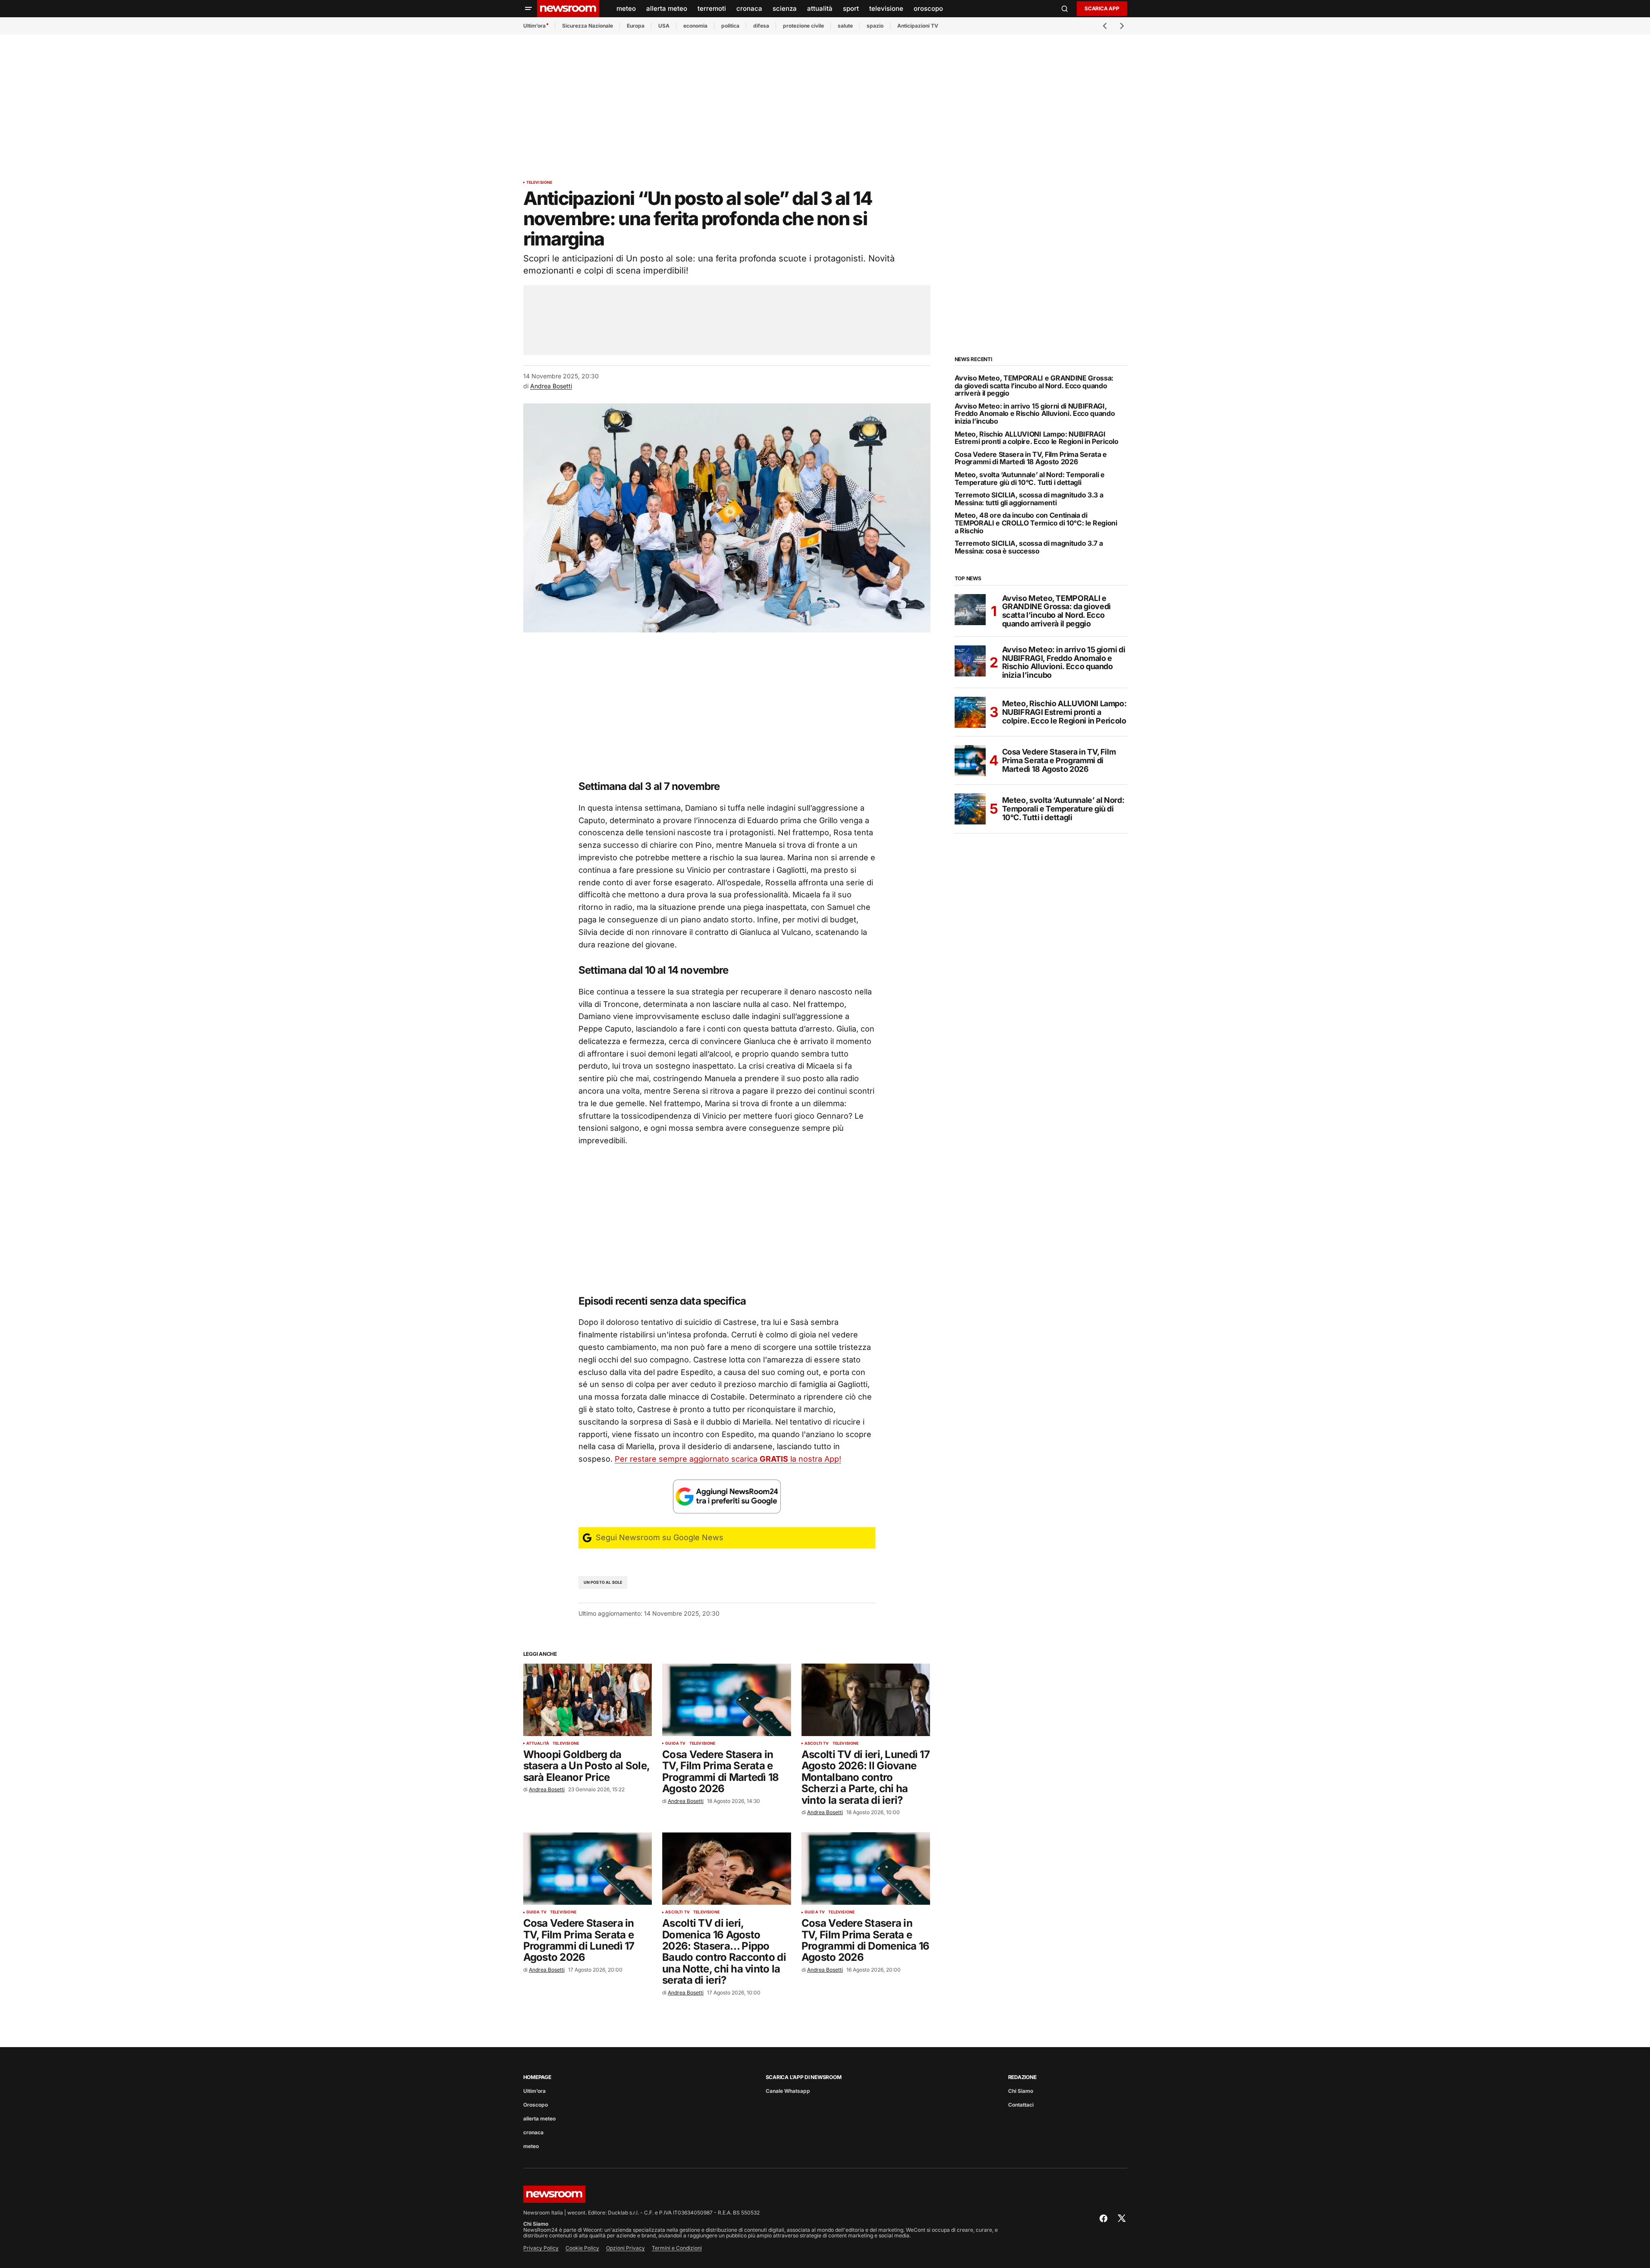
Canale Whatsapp (788, 2091)
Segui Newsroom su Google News (658, 1537)
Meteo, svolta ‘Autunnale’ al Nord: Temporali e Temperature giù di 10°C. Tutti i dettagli (1030, 479)
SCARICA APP (1102, 8)
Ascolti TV (817, 1743)
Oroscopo (536, 2105)
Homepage (537, 2077)
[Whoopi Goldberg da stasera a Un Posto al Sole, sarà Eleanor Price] (588, 1700)
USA (664, 26)
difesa (761, 26)
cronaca (533, 2132)
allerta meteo (539, 2119)
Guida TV (675, 1743)
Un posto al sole (603, 1582)
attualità (538, 1743)
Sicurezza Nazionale (588, 26)
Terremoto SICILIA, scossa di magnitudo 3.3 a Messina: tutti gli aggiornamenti (1029, 499)
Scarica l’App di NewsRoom (804, 2077)
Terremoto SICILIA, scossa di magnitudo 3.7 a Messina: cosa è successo (1029, 547)
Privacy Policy (541, 2248)
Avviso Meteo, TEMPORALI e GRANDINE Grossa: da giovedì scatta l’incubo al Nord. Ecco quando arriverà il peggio (1034, 386)
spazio (875, 26)
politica (730, 26)
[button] (528, 9)
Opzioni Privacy (625, 2248)
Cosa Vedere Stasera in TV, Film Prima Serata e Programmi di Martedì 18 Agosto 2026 (1031, 458)
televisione (539, 182)
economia (695, 26)
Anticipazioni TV (918, 26)
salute (845, 26)
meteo (531, 2146)
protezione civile (803, 26)
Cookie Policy (582, 2248)
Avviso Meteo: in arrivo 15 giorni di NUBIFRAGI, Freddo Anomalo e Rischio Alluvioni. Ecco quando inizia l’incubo (1035, 414)
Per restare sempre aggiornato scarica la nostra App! (728, 1459)
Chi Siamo (1021, 2091)
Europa (636, 26)
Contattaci (1021, 2105)
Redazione (1022, 2077)
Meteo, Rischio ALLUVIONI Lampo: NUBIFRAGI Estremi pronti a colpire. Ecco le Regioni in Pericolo (1037, 438)
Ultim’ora (534, 26)
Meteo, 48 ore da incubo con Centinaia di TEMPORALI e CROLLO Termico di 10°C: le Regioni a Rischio (1036, 523)
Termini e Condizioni (677, 2248)
